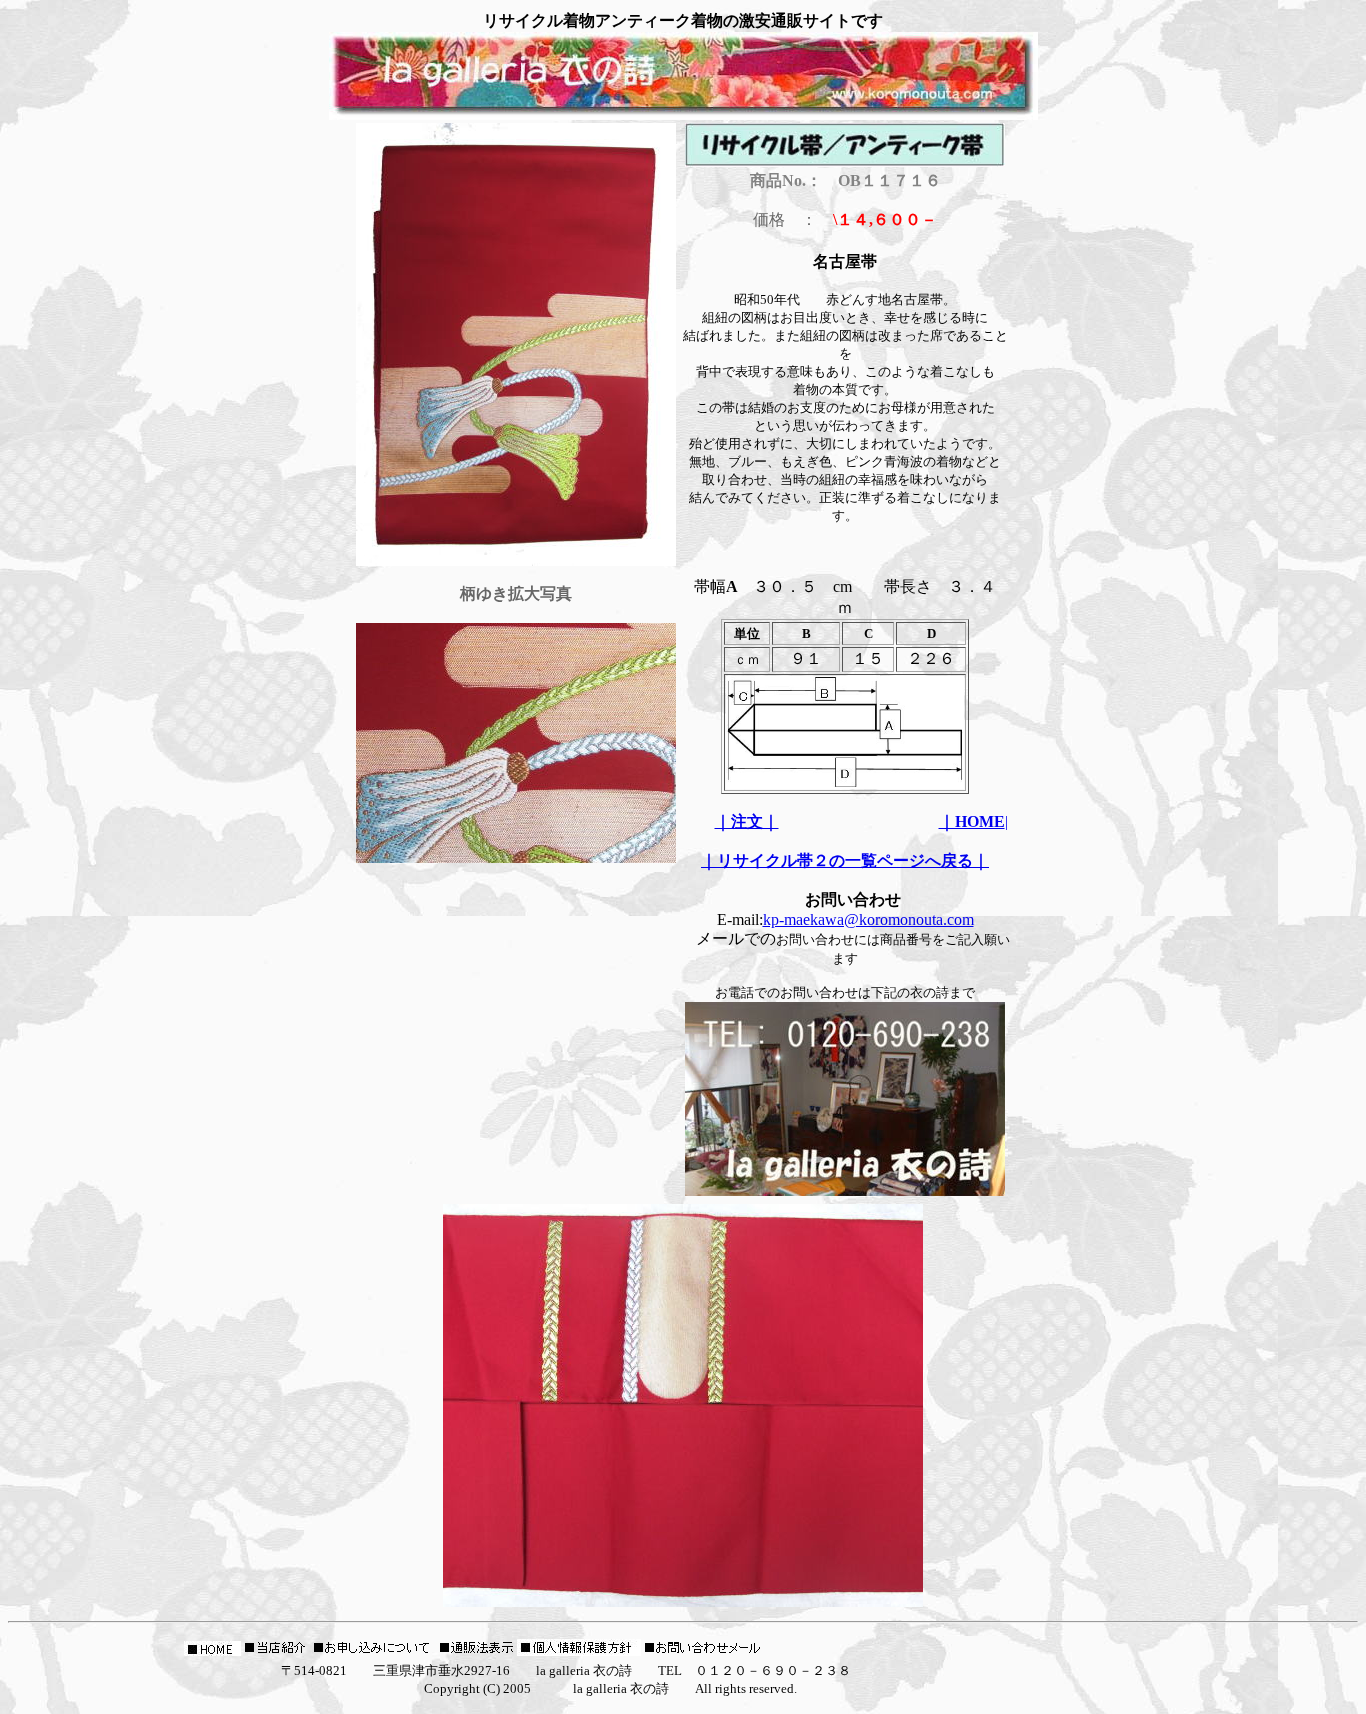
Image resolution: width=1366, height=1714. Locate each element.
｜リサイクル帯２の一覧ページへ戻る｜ (845, 860)
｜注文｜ (747, 821)
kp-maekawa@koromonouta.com (868, 919)
